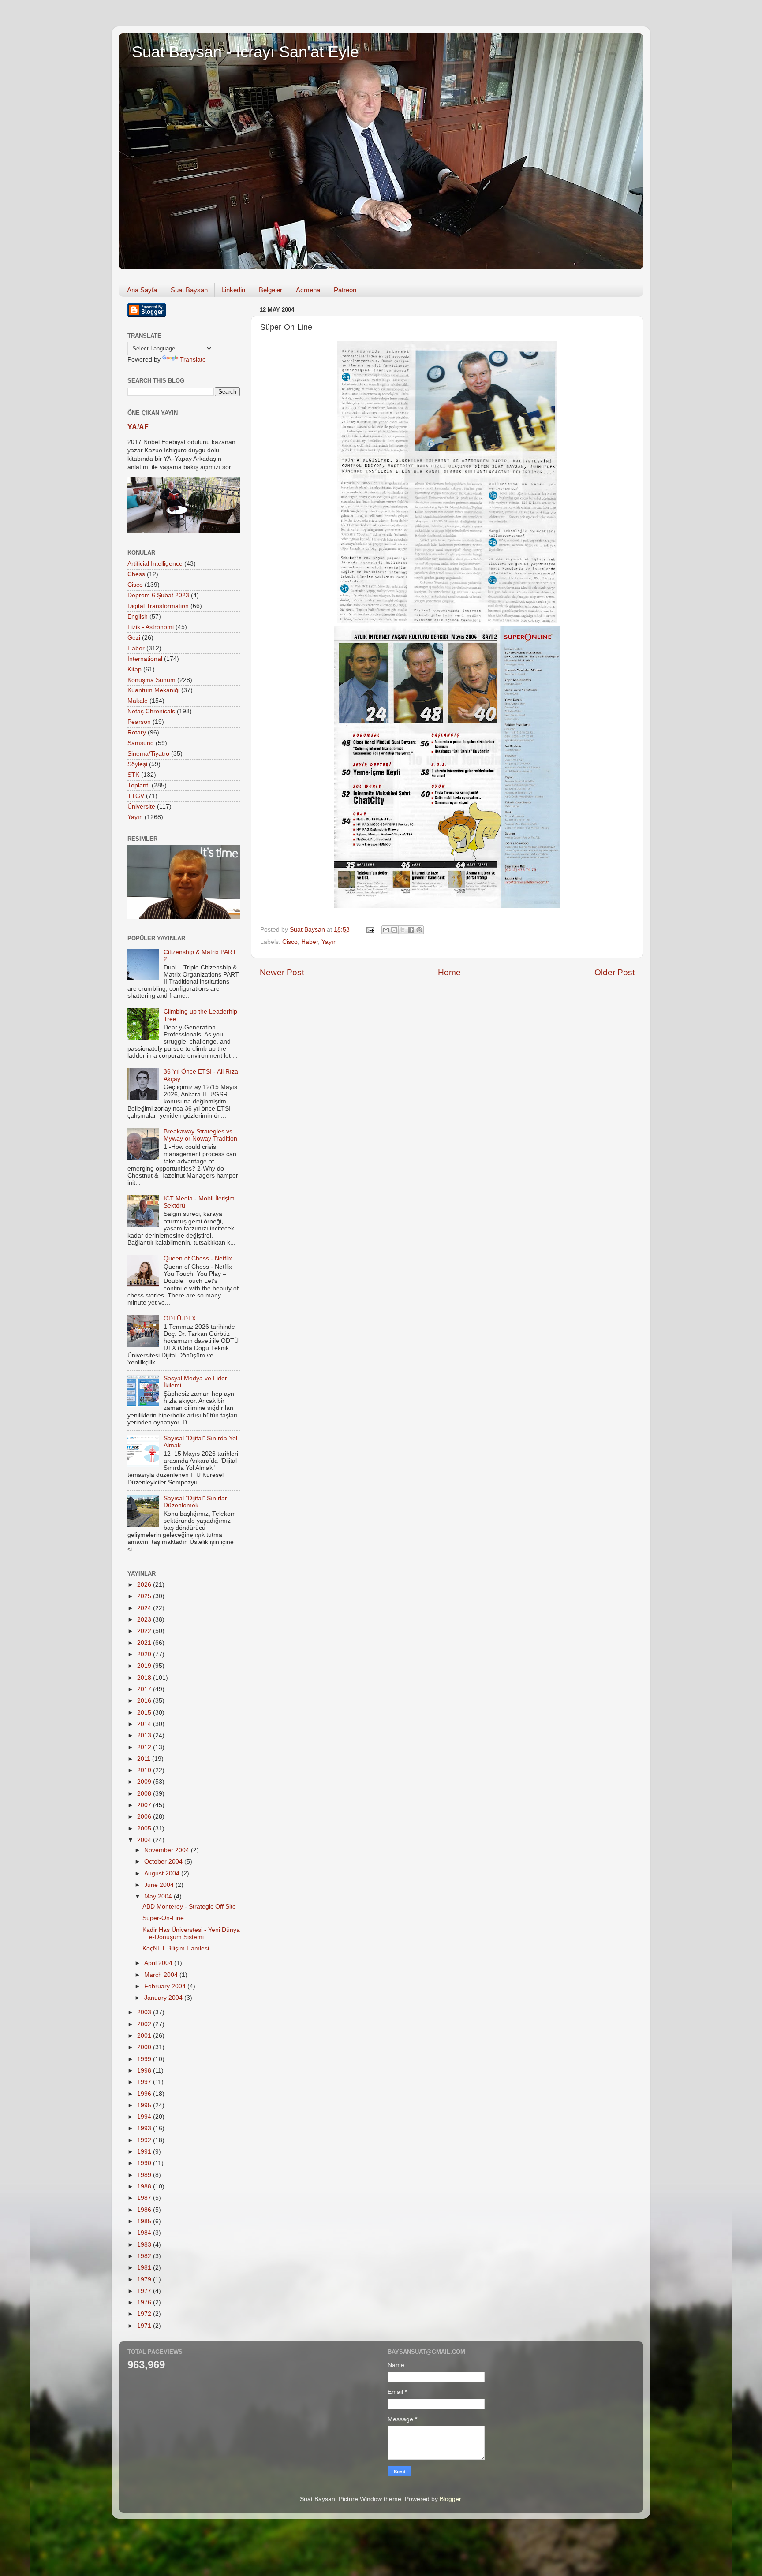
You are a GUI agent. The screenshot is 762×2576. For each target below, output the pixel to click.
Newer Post (282, 972)
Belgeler (271, 290)
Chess (136, 574)
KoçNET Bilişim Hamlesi (176, 1948)
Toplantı (139, 785)
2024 (145, 1608)
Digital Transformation (158, 606)
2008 (145, 1794)
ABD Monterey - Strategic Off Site (189, 1907)
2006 (145, 1817)
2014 (145, 1724)
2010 (145, 1770)
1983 (145, 2245)
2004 (145, 1840)
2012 (145, 1747)
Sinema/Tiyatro (148, 754)
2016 (145, 1701)
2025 (145, 1596)
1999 (145, 2059)
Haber (310, 942)
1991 (145, 2152)
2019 (145, 1666)
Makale (138, 701)
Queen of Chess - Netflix (198, 1258)
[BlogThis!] (394, 930)
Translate (193, 360)
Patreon (345, 290)
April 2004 (159, 1963)
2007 (145, 1805)
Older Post (614, 972)
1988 (145, 2186)
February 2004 (166, 1986)
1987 (145, 2198)
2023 (145, 1620)
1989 (145, 2175)
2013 (145, 1735)
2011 (145, 1759)
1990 (145, 2163)
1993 (145, 2128)
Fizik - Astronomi (151, 627)
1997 (145, 2082)
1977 (145, 2291)
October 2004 (164, 1862)
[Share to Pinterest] (419, 930)
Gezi (134, 638)
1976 (145, 2302)
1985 (145, 2221)
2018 (145, 1678)
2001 (145, 2036)
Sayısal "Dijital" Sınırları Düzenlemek (196, 1502)
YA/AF (138, 427)
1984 (145, 2233)
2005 (145, 1829)
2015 (145, 1713)
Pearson (139, 722)
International (145, 659)
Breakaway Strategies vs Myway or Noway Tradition (200, 1135)
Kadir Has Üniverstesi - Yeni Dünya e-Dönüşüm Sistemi (191, 1933)
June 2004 (160, 1885)
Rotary (137, 733)
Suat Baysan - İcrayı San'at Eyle (245, 52)
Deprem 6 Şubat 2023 (158, 595)
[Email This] (386, 930)
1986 (145, 2210)
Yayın (329, 942)
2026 (145, 1585)
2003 (145, 2012)
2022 (145, 1631)
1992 (145, 2140)
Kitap (134, 669)
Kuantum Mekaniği (153, 690)
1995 (145, 2105)
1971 (145, 2326)
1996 (145, 2094)
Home (449, 972)
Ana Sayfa (142, 290)
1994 (145, 2117)
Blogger (450, 2499)
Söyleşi (137, 764)
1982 (145, 2256)
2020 (145, 1654)
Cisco (290, 942)
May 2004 (159, 1896)
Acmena (308, 290)
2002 (145, 2024)
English (138, 617)
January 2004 (164, 1998)
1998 (145, 2071)
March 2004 (162, 1975)
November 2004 (168, 1850)
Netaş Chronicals (151, 711)
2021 (145, 1643)
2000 (145, 2047)
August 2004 (163, 1873)
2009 (145, 1782)
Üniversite (141, 807)
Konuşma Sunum (151, 680)
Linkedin (233, 290)
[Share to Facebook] (411, 930)
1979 (145, 2280)
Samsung (141, 743)
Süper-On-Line (163, 1918)
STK (133, 775)
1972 (145, 2314)
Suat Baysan (189, 290)
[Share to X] (403, 930)
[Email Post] (370, 930)
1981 (145, 2268)
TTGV (136, 796)
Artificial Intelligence (155, 564)
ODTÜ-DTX (180, 1318)
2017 (145, 1689)
